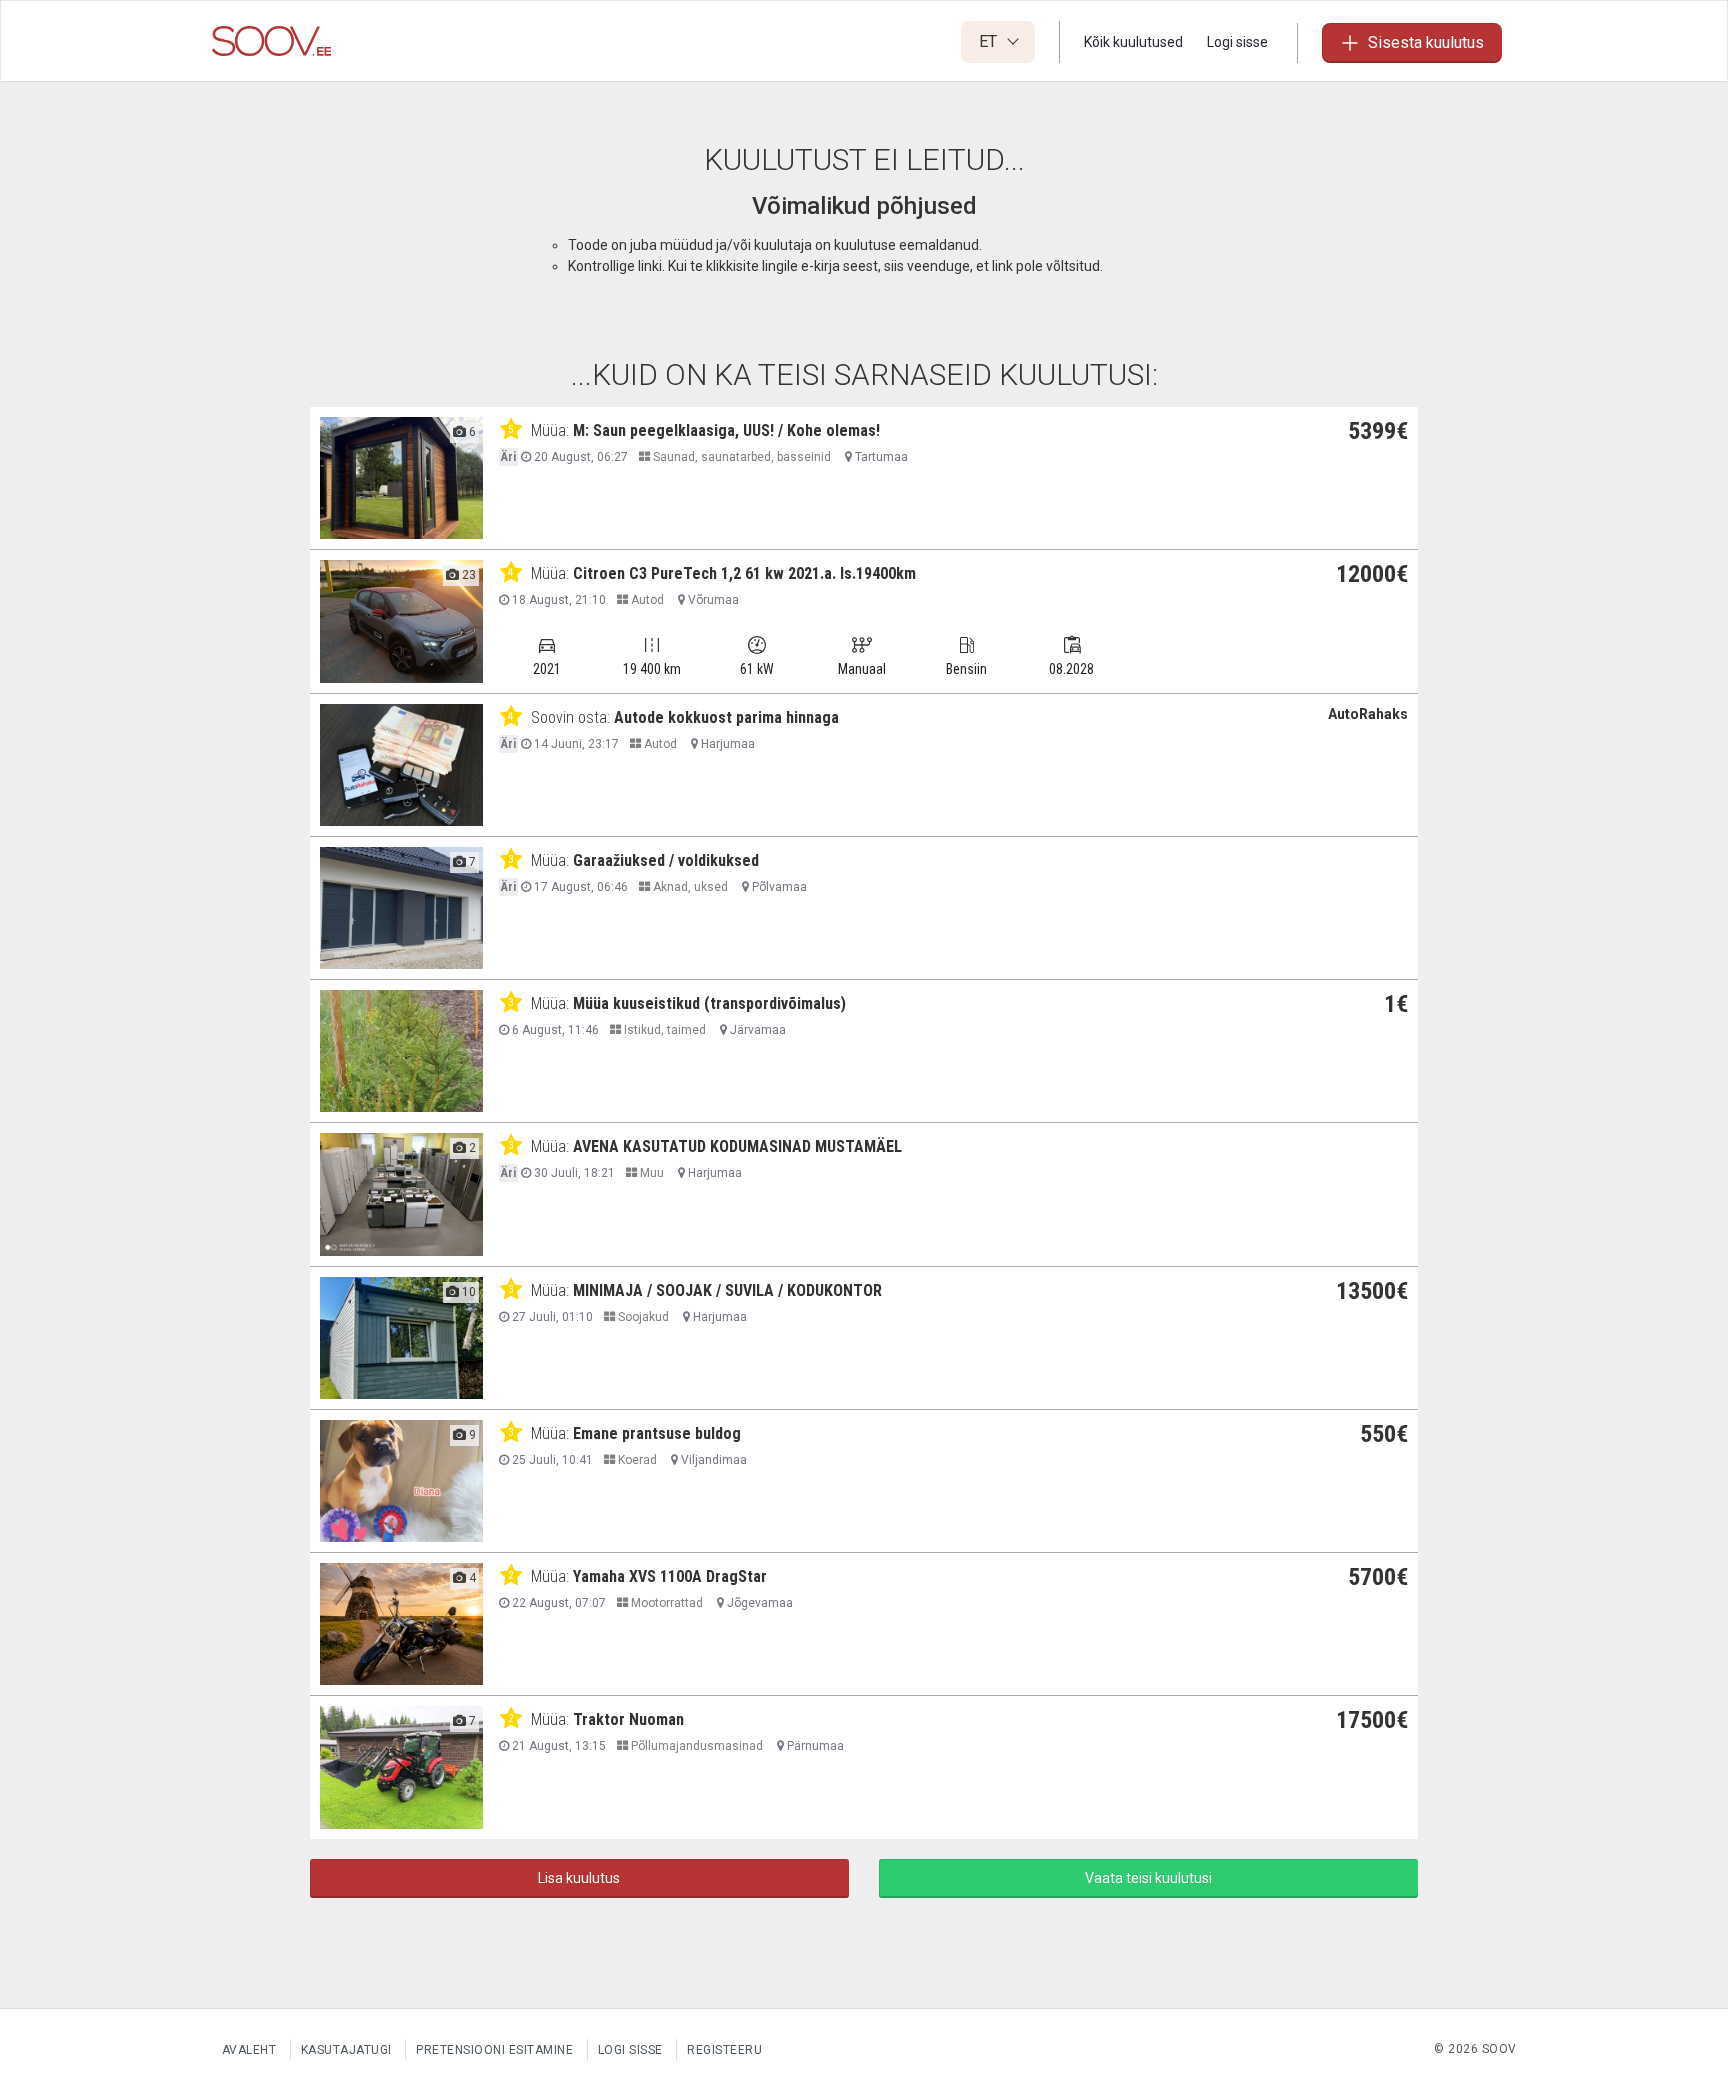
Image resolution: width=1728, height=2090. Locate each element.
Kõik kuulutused (1133, 42)
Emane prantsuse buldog (657, 1433)
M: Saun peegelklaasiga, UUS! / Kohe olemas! (726, 430)
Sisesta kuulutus (1426, 42)
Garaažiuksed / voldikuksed (666, 860)
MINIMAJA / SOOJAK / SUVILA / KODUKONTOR (727, 1290)
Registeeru (724, 2050)
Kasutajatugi (346, 2050)
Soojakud (642, 1317)
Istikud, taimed (663, 1030)
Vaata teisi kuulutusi (1148, 1878)
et (990, 41)
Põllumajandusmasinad (695, 1746)
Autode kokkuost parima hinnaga (726, 717)
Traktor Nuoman (628, 1719)
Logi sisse (1237, 42)
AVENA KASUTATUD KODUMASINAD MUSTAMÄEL (737, 1146)
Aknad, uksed (689, 887)
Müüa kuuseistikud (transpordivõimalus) (709, 1003)
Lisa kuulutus (579, 1878)
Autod (646, 600)
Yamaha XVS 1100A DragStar (670, 1576)
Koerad (636, 1460)
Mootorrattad (665, 1603)
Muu (650, 1173)
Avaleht (249, 2050)
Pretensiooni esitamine (494, 2050)
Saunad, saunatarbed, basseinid (740, 457)
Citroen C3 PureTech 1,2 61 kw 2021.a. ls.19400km (744, 573)
